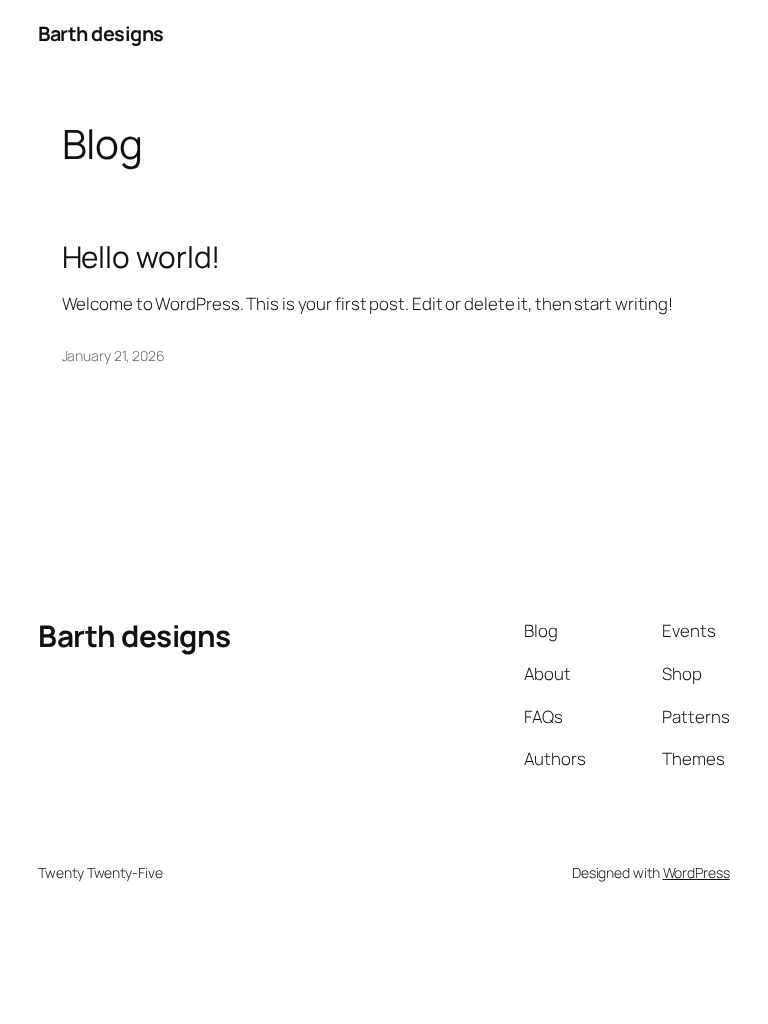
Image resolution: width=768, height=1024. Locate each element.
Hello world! (141, 256)
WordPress (696, 872)
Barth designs (101, 33)
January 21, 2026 (113, 355)
